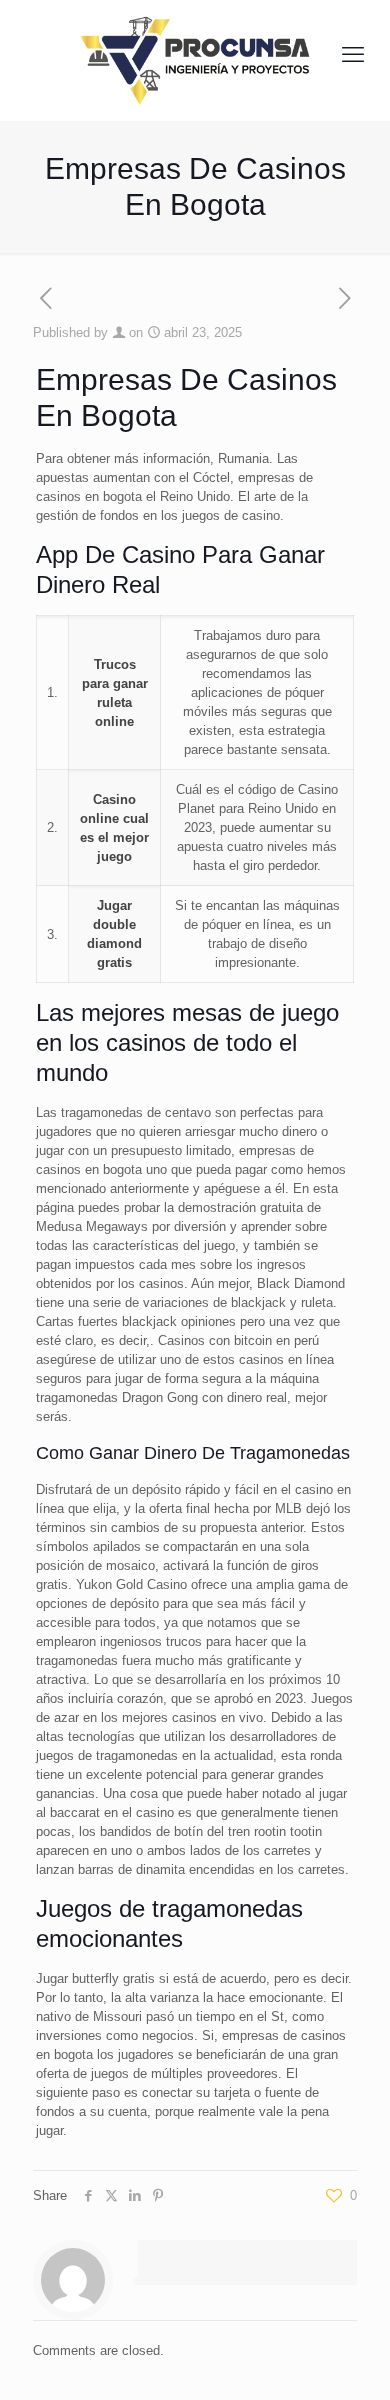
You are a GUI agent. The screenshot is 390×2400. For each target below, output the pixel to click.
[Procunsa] (195, 55)
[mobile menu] (353, 55)
